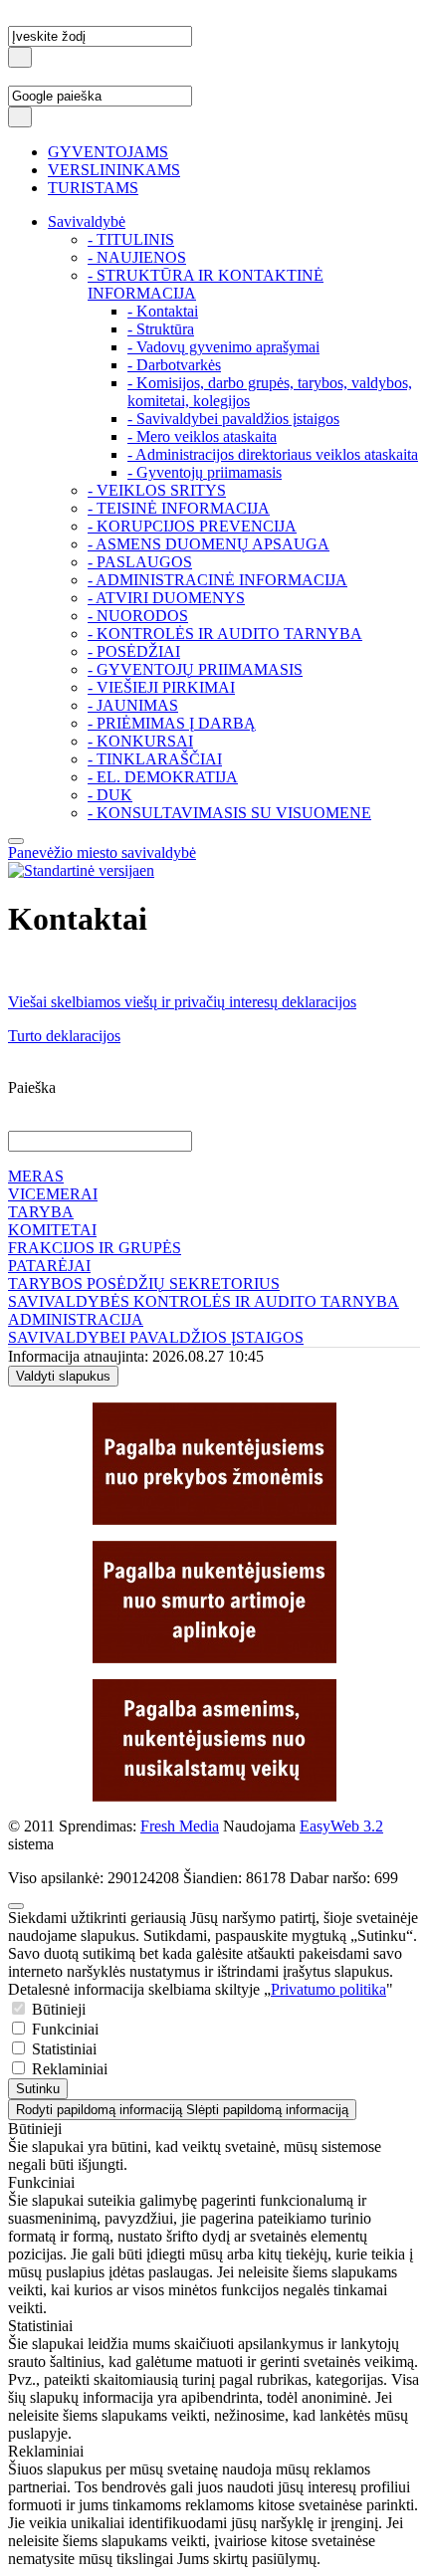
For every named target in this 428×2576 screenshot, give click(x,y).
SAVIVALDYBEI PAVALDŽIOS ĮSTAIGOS (156, 1337)
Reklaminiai (68, 2069)
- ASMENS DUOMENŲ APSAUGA (209, 544)
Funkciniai (63, 2029)
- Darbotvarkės (174, 365)
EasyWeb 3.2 (341, 1826)
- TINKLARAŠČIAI (155, 759)
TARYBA (41, 1212)
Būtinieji (57, 2009)
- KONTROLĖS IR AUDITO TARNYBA (225, 634)
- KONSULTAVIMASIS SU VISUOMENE (229, 813)
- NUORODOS (138, 616)
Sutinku (38, 2089)
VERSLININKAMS (114, 170)
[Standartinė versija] (74, 870)
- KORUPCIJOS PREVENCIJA (192, 526)
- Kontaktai (163, 311)
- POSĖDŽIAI (134, 651)
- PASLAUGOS (140, 562)
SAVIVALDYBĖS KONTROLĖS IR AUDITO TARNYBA (204, 1301)
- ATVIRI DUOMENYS (166, 598)
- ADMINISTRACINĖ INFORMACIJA (217, 580)
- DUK (110, 795)
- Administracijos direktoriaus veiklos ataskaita (273, 454)
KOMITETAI (52, 1230)
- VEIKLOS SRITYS (157, 490)
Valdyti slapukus (63, 1376)
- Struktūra (161, 329)
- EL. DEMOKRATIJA (163, 777)
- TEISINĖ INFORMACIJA (179, 508)
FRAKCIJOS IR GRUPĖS (95, 1248)
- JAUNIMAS (133, 705)
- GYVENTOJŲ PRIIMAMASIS (195, 669)
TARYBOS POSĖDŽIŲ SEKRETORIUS (144, 1284)
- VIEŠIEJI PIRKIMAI (161, 687)
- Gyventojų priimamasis (205, 472)
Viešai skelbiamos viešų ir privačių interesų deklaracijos (182, 1002)
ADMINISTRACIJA (76, 1319)
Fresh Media (180, 1826)
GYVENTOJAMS (108, 152)
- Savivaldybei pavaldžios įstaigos (233, 419)
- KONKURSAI (140, 741)
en (147, 870)
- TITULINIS (131, 239)
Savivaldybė (87, 221)
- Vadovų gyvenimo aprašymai (223, 347)
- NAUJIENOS (137, 257)
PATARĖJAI (49, 1266)
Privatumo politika (328, 1989)
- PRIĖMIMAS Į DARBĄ (172, 723)
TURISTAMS (93, 188)
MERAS (36, 1176)
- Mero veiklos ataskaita (202, 436)
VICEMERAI (53, 1194)
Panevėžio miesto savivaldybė (102, 853)
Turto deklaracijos (64, 1036)
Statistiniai (62, 2049)
